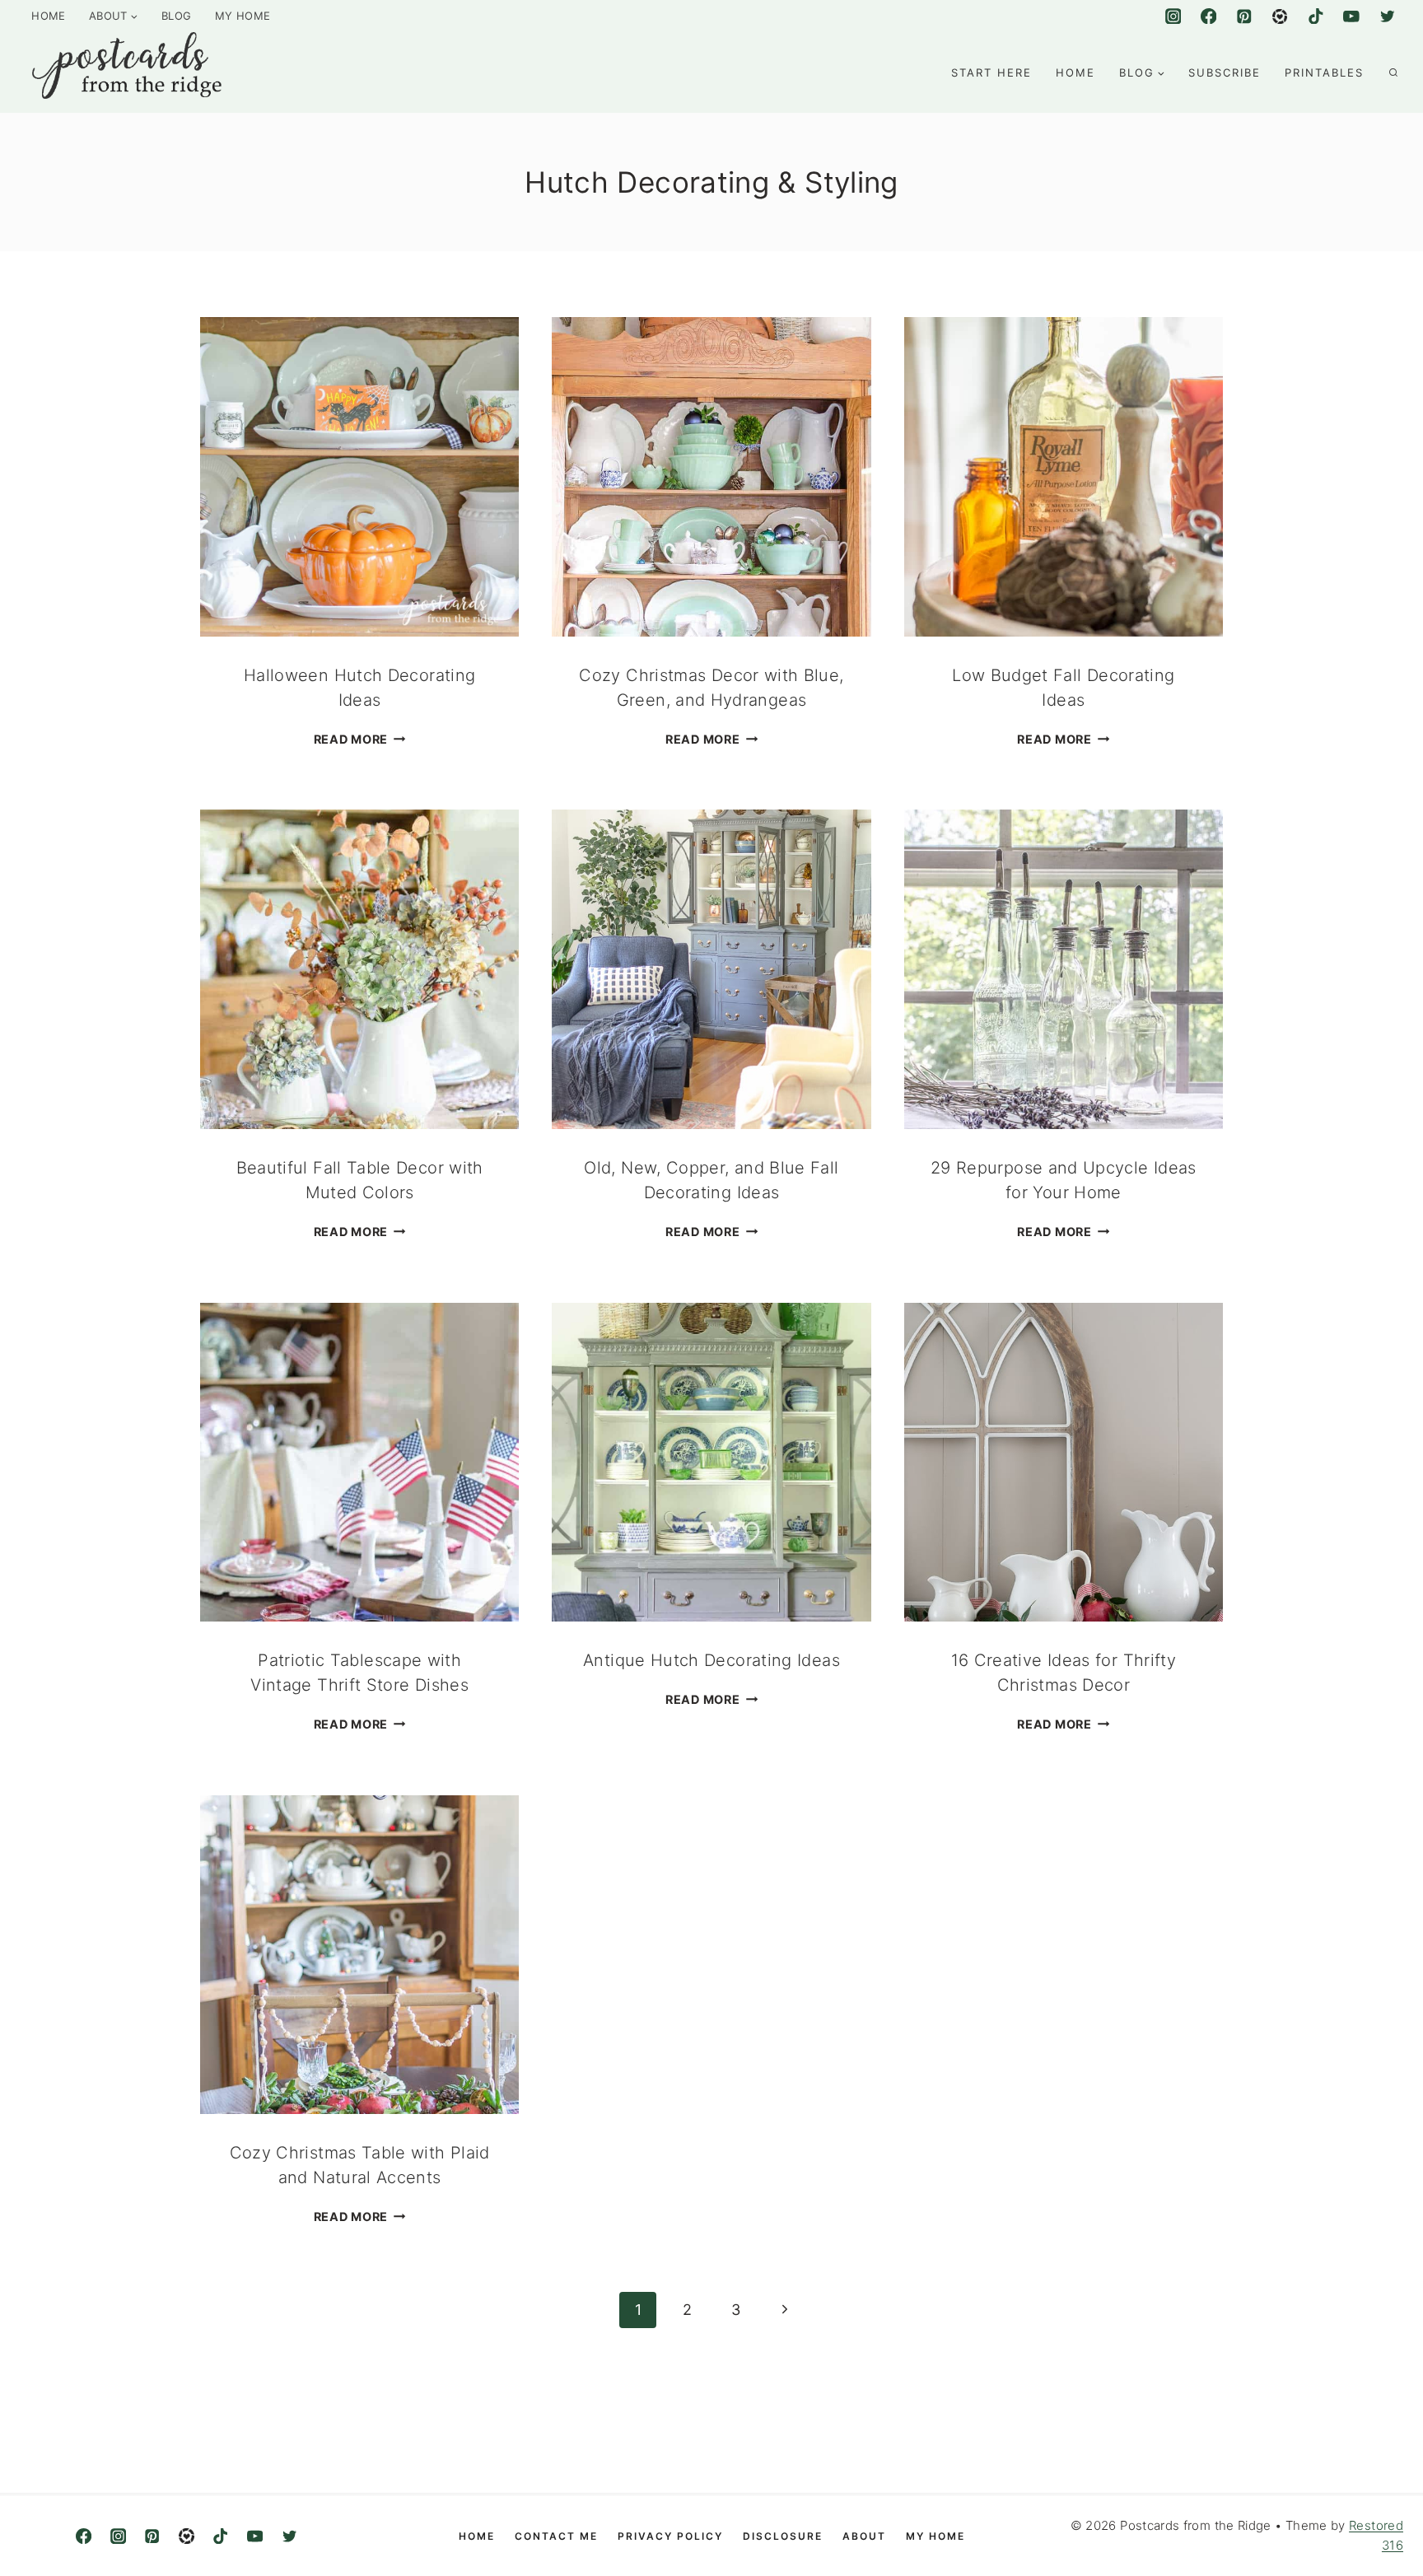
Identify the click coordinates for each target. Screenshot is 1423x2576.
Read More (360, 739)
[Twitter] (1387, 16)
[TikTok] (1316, 16)
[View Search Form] (1393, 72)
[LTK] (187, 2536)
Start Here (991, 72)
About (864, 2536)
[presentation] (359, 476)
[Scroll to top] (1362, 2531)
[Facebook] (1208, 16)
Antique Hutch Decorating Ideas (711, 1660)
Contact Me (556, 2536)
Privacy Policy (670, 2536)
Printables (1324, 72)
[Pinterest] (1244, 16)
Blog (176, 16)
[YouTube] (1351, 16)
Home (48, 16)
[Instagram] (1173, 16)
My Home (243, 16)
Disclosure (783, 2536)
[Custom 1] (1280, 16)
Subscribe (1225, 72)
